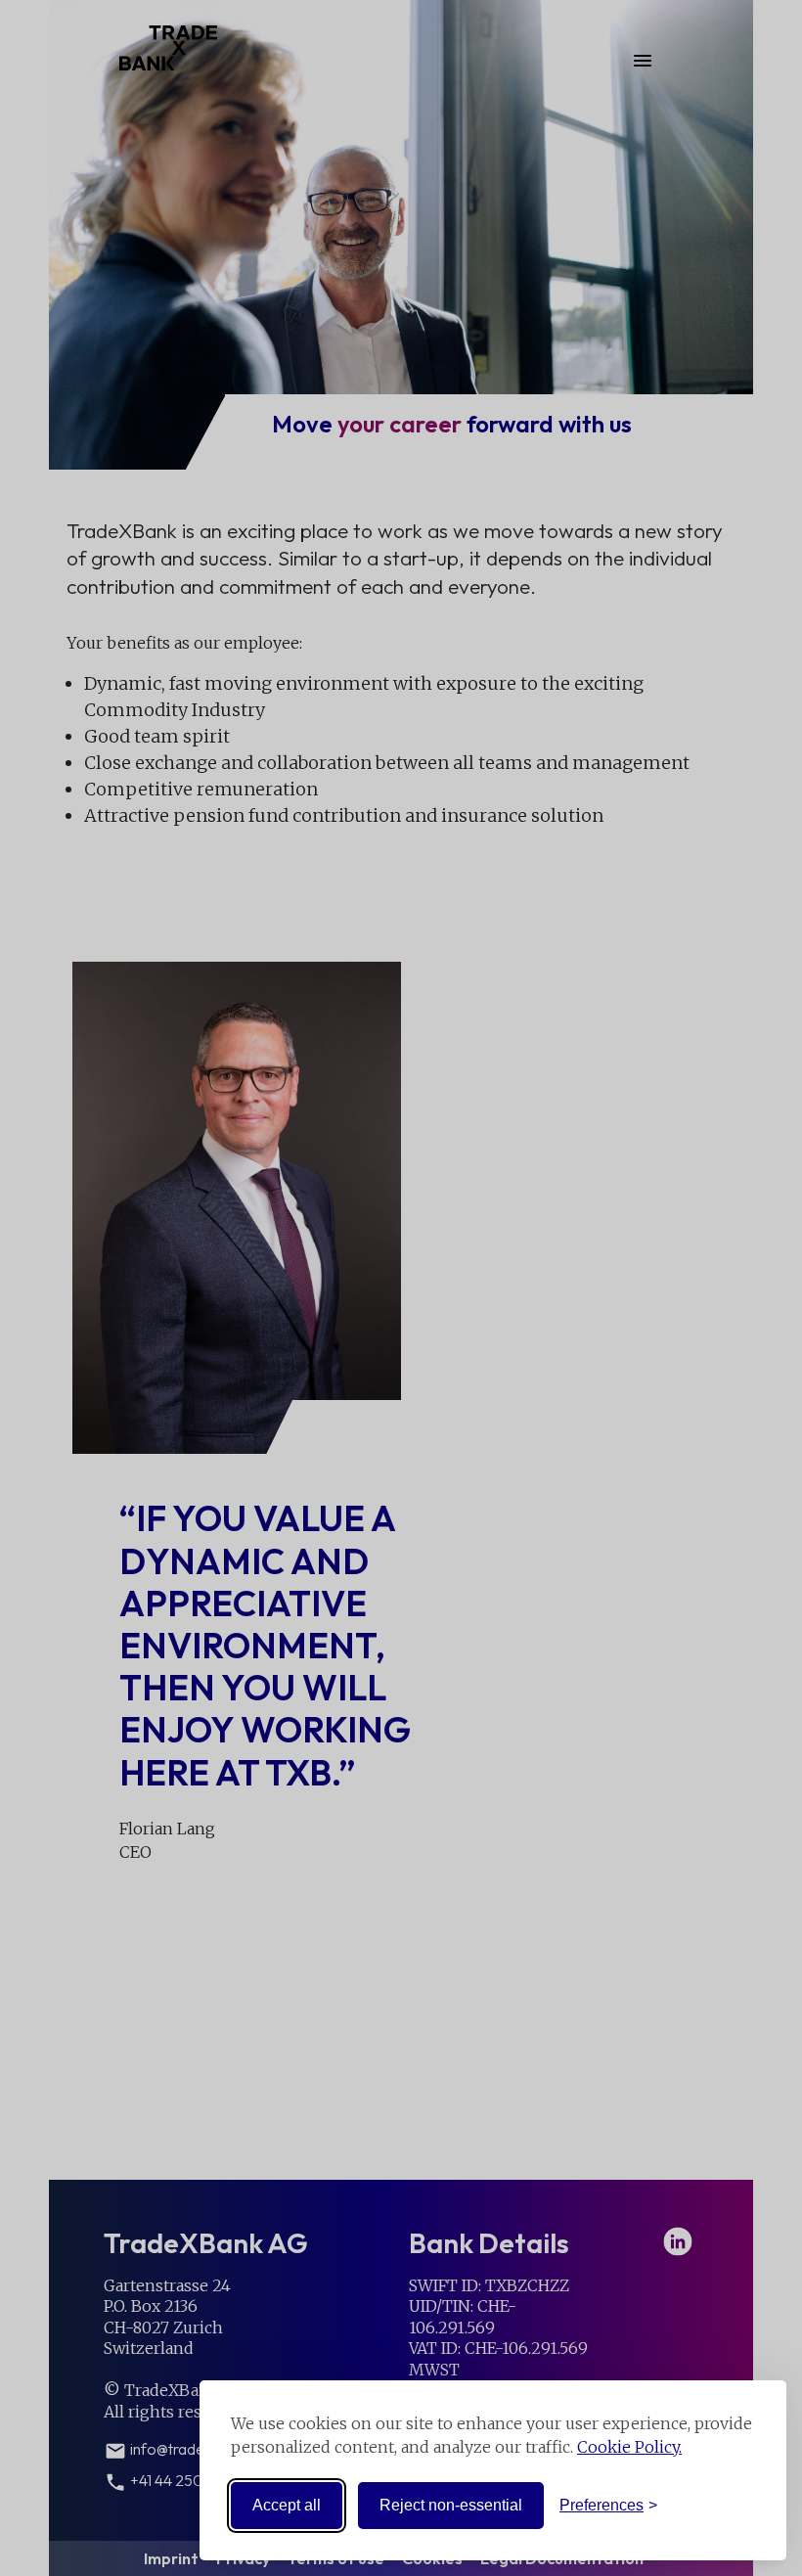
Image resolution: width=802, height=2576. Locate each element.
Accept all (287, 2505)
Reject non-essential (451, 2505)
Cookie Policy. (629, 2447)
